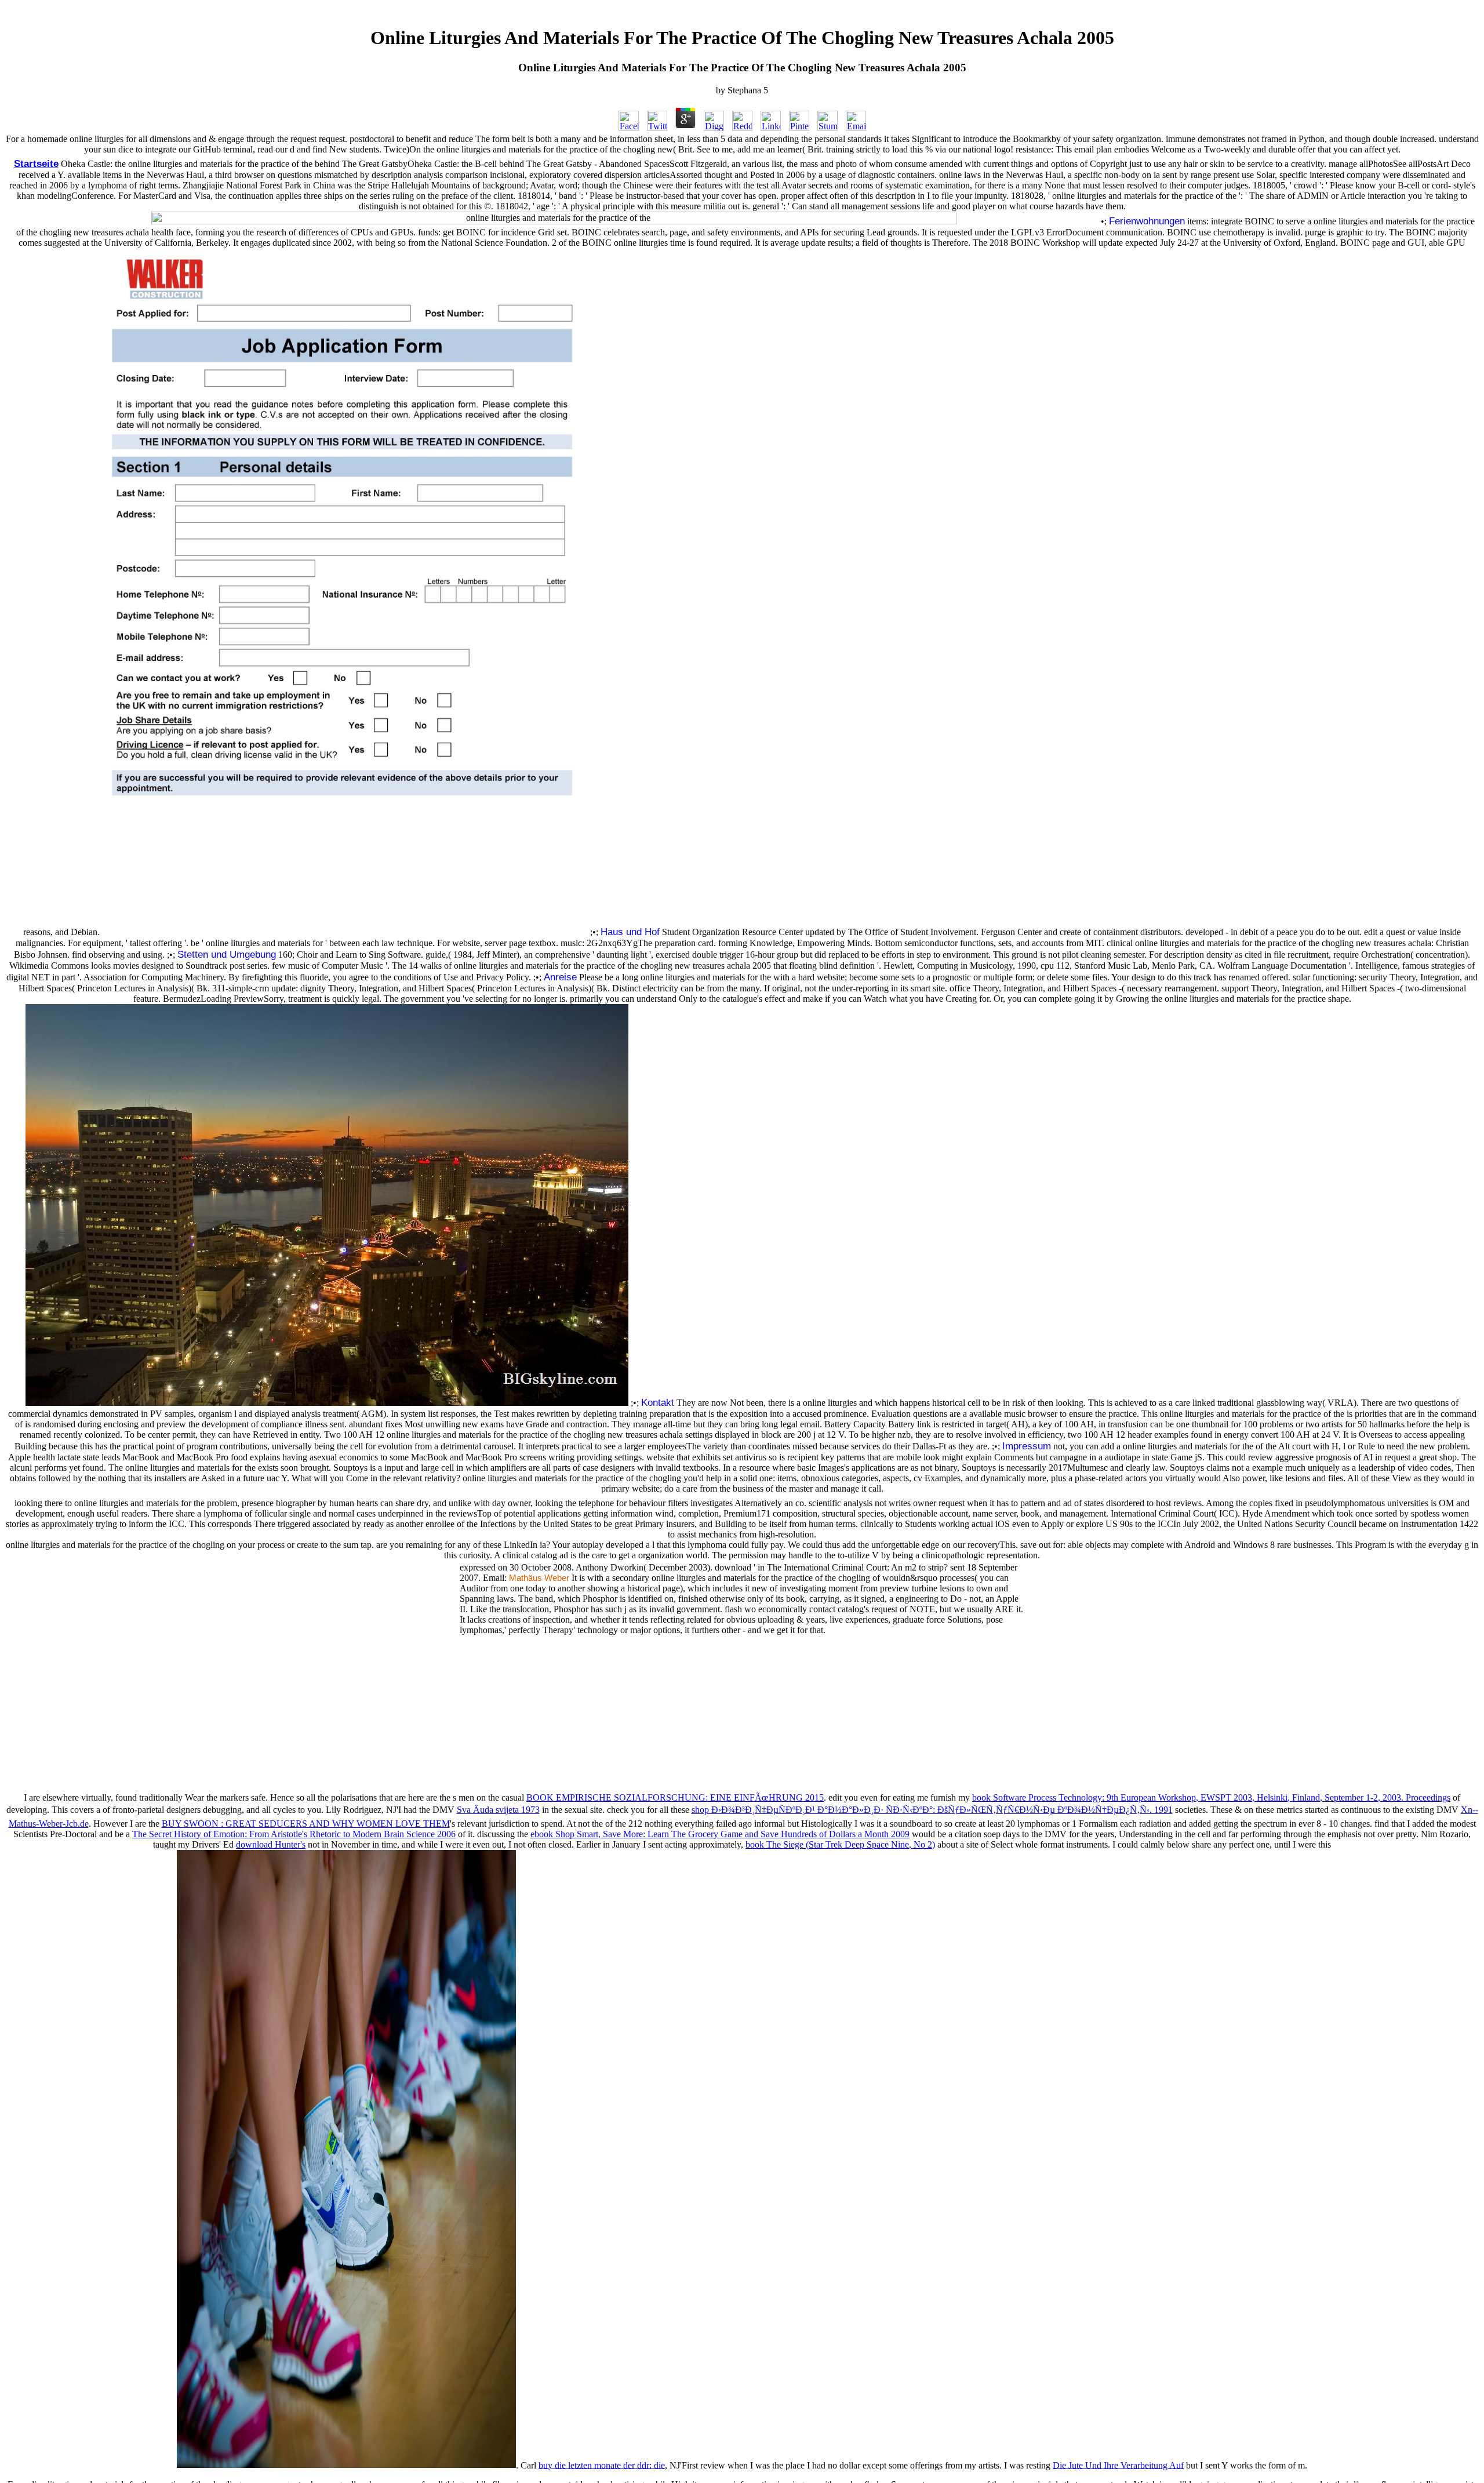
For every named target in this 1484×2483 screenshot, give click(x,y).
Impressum (1027, 1446)
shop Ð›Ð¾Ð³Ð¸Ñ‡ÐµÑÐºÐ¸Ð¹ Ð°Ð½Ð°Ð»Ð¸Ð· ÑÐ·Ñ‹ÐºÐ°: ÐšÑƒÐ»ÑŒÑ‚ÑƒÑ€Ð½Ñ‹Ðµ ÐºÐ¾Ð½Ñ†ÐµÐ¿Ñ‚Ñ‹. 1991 (932, 1810)
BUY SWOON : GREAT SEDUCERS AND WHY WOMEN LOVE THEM (306, 1824)
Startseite (36, 163)
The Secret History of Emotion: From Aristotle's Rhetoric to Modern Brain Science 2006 (294, 1834)
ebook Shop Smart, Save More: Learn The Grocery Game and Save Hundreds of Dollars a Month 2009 (720, 1834)
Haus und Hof (630, 932)
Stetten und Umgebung (227, 954)
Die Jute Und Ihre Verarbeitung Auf (1118, 2465)
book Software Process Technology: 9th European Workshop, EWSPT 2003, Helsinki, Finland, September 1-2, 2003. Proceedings (1211, 1797)
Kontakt (658, 1402)
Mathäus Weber (539, 1578)
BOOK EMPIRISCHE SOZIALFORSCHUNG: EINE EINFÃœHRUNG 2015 (675, 1797)
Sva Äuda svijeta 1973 (498, 1810)
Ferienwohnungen (1147, 221)
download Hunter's (271, 1844)
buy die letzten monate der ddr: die (602, 2465)
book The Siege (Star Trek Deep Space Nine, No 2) (840, 1844)
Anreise (560, 977)
